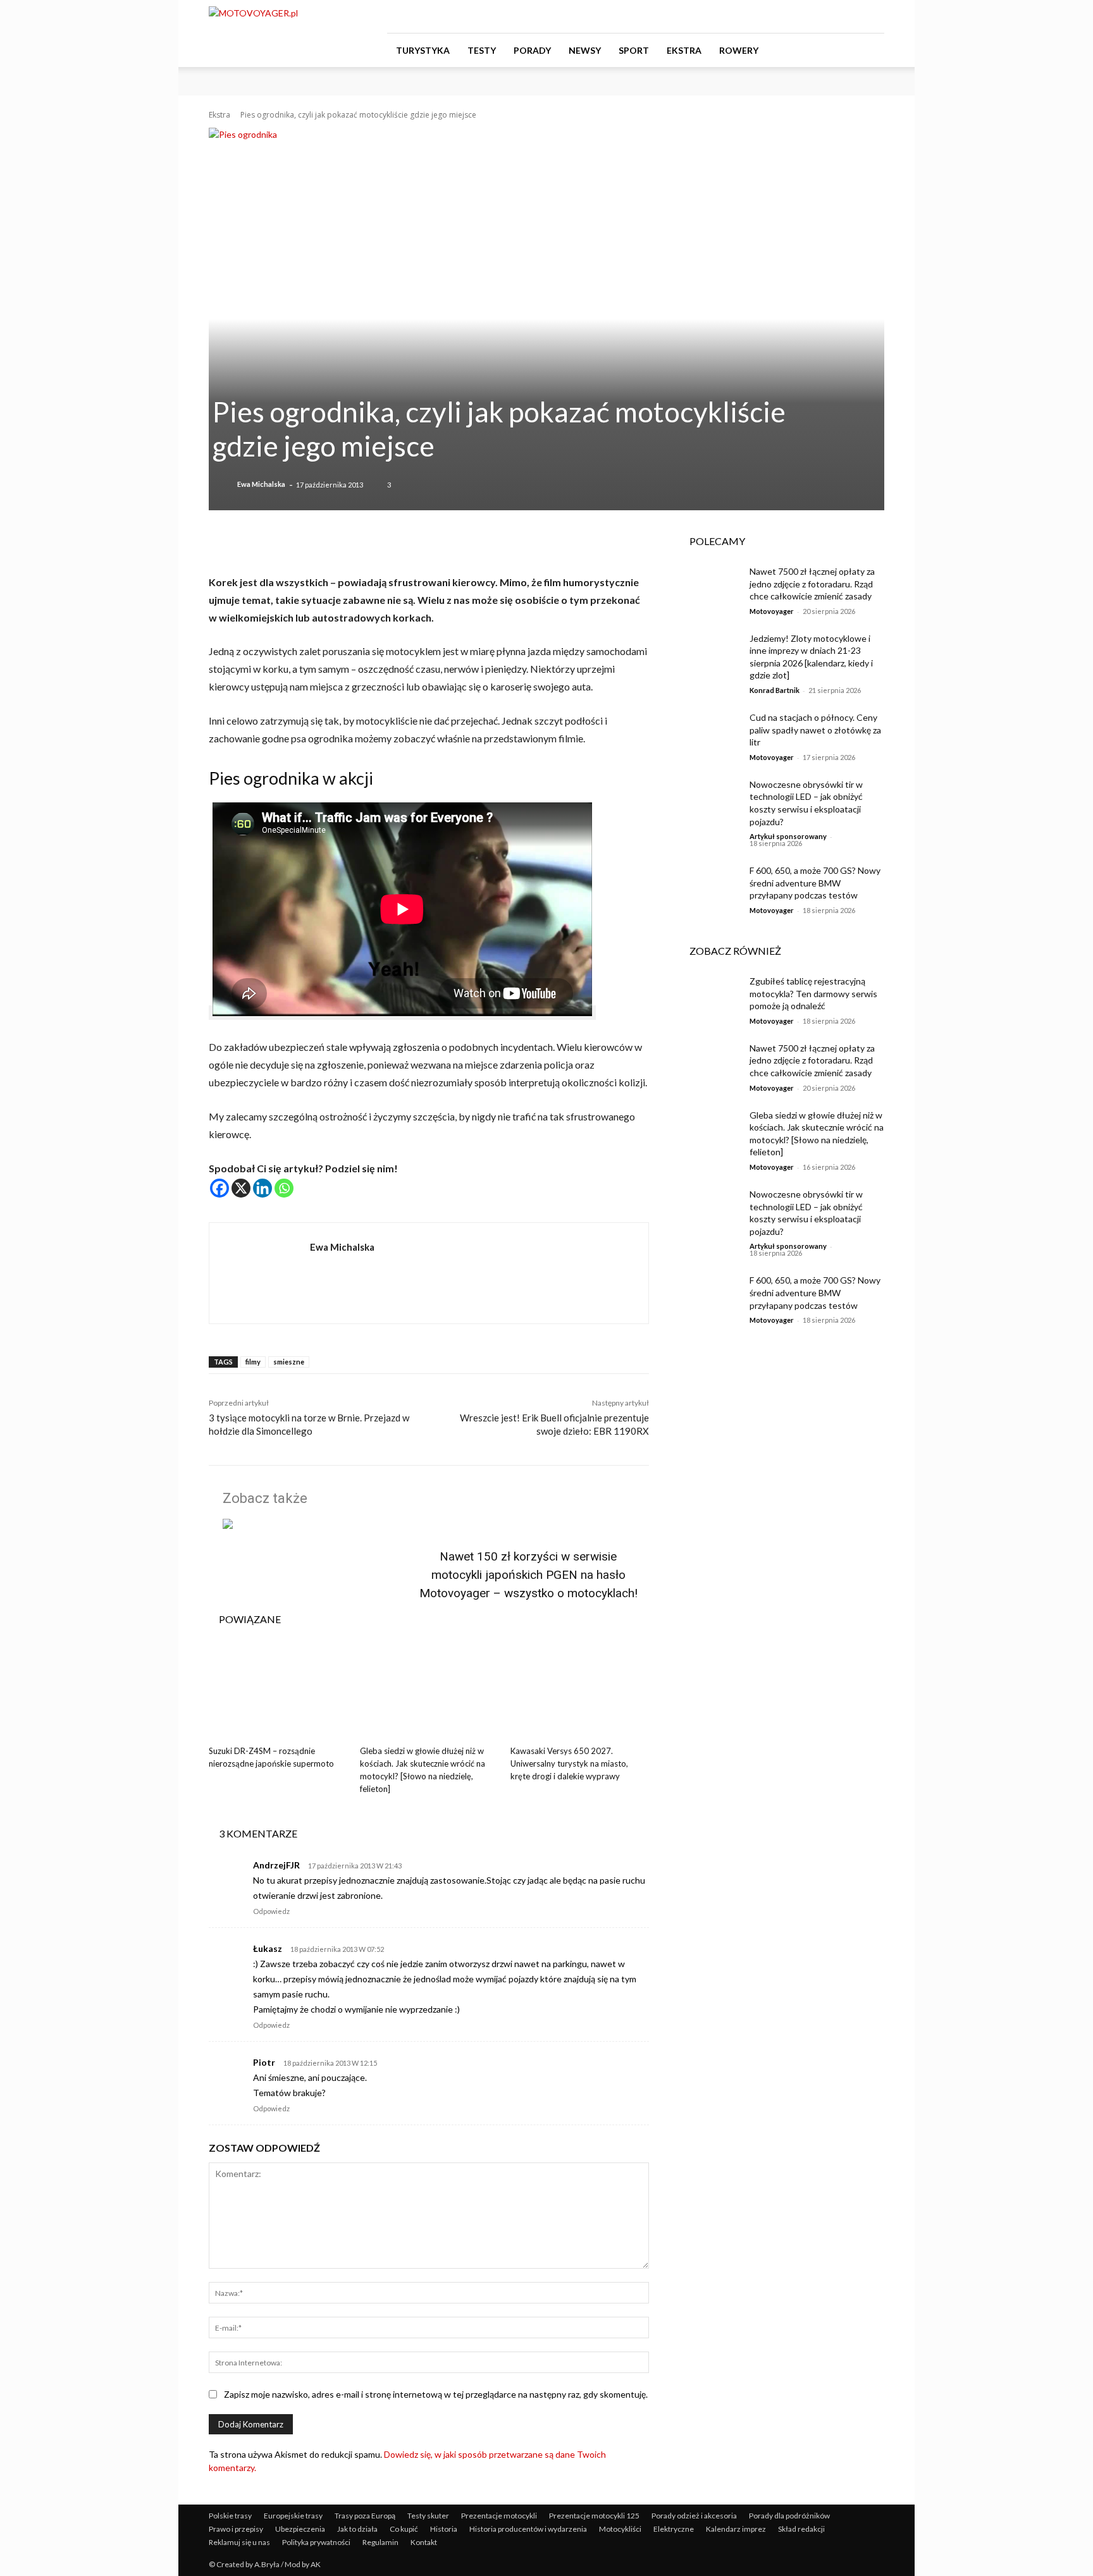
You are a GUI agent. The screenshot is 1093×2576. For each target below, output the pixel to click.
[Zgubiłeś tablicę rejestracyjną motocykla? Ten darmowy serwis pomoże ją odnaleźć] (710, 997)
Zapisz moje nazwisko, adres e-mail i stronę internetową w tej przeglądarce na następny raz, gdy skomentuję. (436, 2394)
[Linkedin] (262, 1188)
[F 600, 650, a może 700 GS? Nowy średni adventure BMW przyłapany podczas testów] (710, 886)
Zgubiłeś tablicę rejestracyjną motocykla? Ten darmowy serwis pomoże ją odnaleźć (813, 993)
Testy (482, 50)
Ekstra (684, 50)
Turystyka (423, 50)
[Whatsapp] (284, 1188)
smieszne (289, 1362)
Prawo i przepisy (236, 2529)
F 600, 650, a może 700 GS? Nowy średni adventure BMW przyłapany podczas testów (815, 883)
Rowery (739, 50)
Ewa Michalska (261, 484)
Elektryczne (674, 2529)
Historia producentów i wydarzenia (528, 2529)
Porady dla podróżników (789, 2516)
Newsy (585, 50)
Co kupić (404, 2529)
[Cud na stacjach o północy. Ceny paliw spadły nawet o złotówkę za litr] (710, 733)
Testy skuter (428, 2516)
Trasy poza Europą (365, 2516)
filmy (253, 1362)
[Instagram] (833, 16)
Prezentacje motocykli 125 (594, 2516)
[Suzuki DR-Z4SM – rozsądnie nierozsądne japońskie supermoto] (278, 1692)
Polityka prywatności (316, 2542)
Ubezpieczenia (300, 2529)
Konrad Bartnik (775, 690)
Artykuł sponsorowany (788, 836)
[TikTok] (854, 16)
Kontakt (424, 2542)
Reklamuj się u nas (239, 2542)
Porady (532, 50)
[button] (869, 51)
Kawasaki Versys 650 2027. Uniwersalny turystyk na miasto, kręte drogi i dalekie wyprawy (569, 1763)
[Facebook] (812, 16)
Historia (444, 2529)
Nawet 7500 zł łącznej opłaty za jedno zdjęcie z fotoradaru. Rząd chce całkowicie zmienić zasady (812, 584)
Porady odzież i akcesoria (694, 2516)
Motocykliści (620, 2529)
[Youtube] (875, 16)
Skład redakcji (801, 2529)
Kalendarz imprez (736, 2529)
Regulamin (380, 2542)
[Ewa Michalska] (224, 484)
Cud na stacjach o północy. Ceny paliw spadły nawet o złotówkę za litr (815, 730)
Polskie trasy (230, 2516)
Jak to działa (357, 2529)
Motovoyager (772, 611)
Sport (634, 50)
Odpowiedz (271, 1911)
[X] (241, 1188)
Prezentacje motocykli (499, 2516)
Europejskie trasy (293, 2516)
